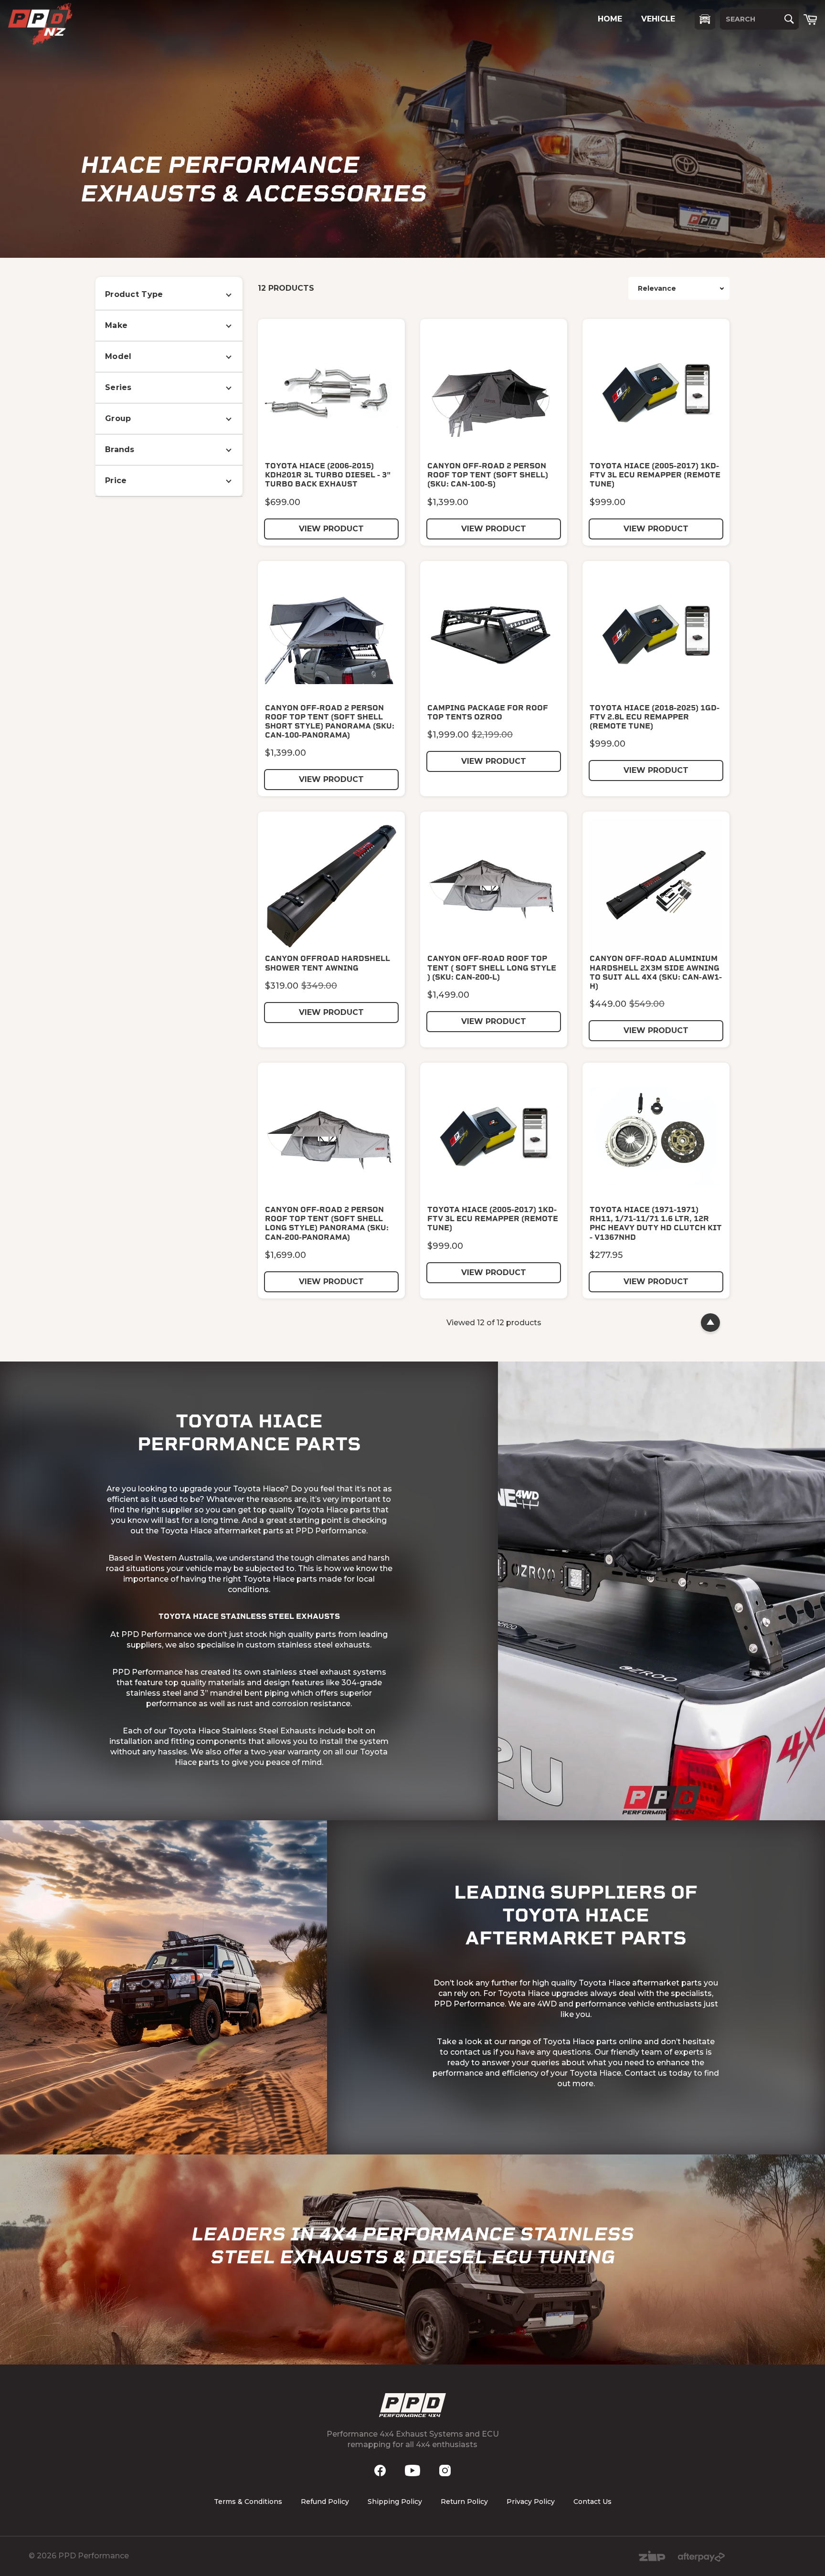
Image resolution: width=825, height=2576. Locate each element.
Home (610, 19)
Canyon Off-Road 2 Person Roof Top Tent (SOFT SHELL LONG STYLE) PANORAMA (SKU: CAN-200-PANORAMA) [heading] (327, 1223)
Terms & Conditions (248, 2502)
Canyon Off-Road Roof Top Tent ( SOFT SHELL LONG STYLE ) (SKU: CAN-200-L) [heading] (492, 967)
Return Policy (464, 2502)
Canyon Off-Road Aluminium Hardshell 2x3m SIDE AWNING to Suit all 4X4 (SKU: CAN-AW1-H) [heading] (656, 972)
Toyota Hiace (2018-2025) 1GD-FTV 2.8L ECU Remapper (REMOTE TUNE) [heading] (655, 717)
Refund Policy (325, 2502)
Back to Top (710, 1323)
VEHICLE (658, 19)
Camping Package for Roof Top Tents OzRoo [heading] (488, 712)
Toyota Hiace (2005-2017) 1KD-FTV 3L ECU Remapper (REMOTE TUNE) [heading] (655, 475)
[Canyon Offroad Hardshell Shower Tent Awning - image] (331, 885)
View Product (331, 529)
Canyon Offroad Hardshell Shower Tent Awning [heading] (328, 963)
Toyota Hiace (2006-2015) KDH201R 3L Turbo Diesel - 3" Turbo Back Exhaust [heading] (328, 475)
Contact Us (592, 2502)
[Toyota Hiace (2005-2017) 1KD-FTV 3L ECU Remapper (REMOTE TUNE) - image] (656, 392)
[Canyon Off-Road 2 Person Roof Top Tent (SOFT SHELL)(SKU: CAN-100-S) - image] (494, 392)
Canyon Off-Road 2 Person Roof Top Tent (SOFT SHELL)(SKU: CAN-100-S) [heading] (488, 475)
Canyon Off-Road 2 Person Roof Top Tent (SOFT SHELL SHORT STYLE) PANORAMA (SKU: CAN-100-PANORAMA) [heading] (330, 722)
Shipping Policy (395, 2502)
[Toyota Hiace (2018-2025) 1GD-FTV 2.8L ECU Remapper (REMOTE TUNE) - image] (656, 634)
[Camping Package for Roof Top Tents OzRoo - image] (494, 634)
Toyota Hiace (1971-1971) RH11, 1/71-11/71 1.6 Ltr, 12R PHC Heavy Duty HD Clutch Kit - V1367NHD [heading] (656, 1223)
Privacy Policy (531, 2502)
